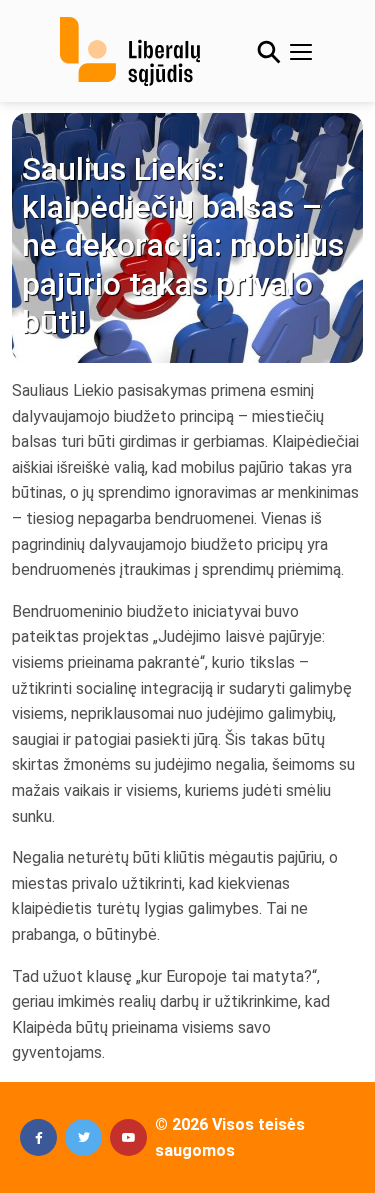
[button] (38, 1137)
